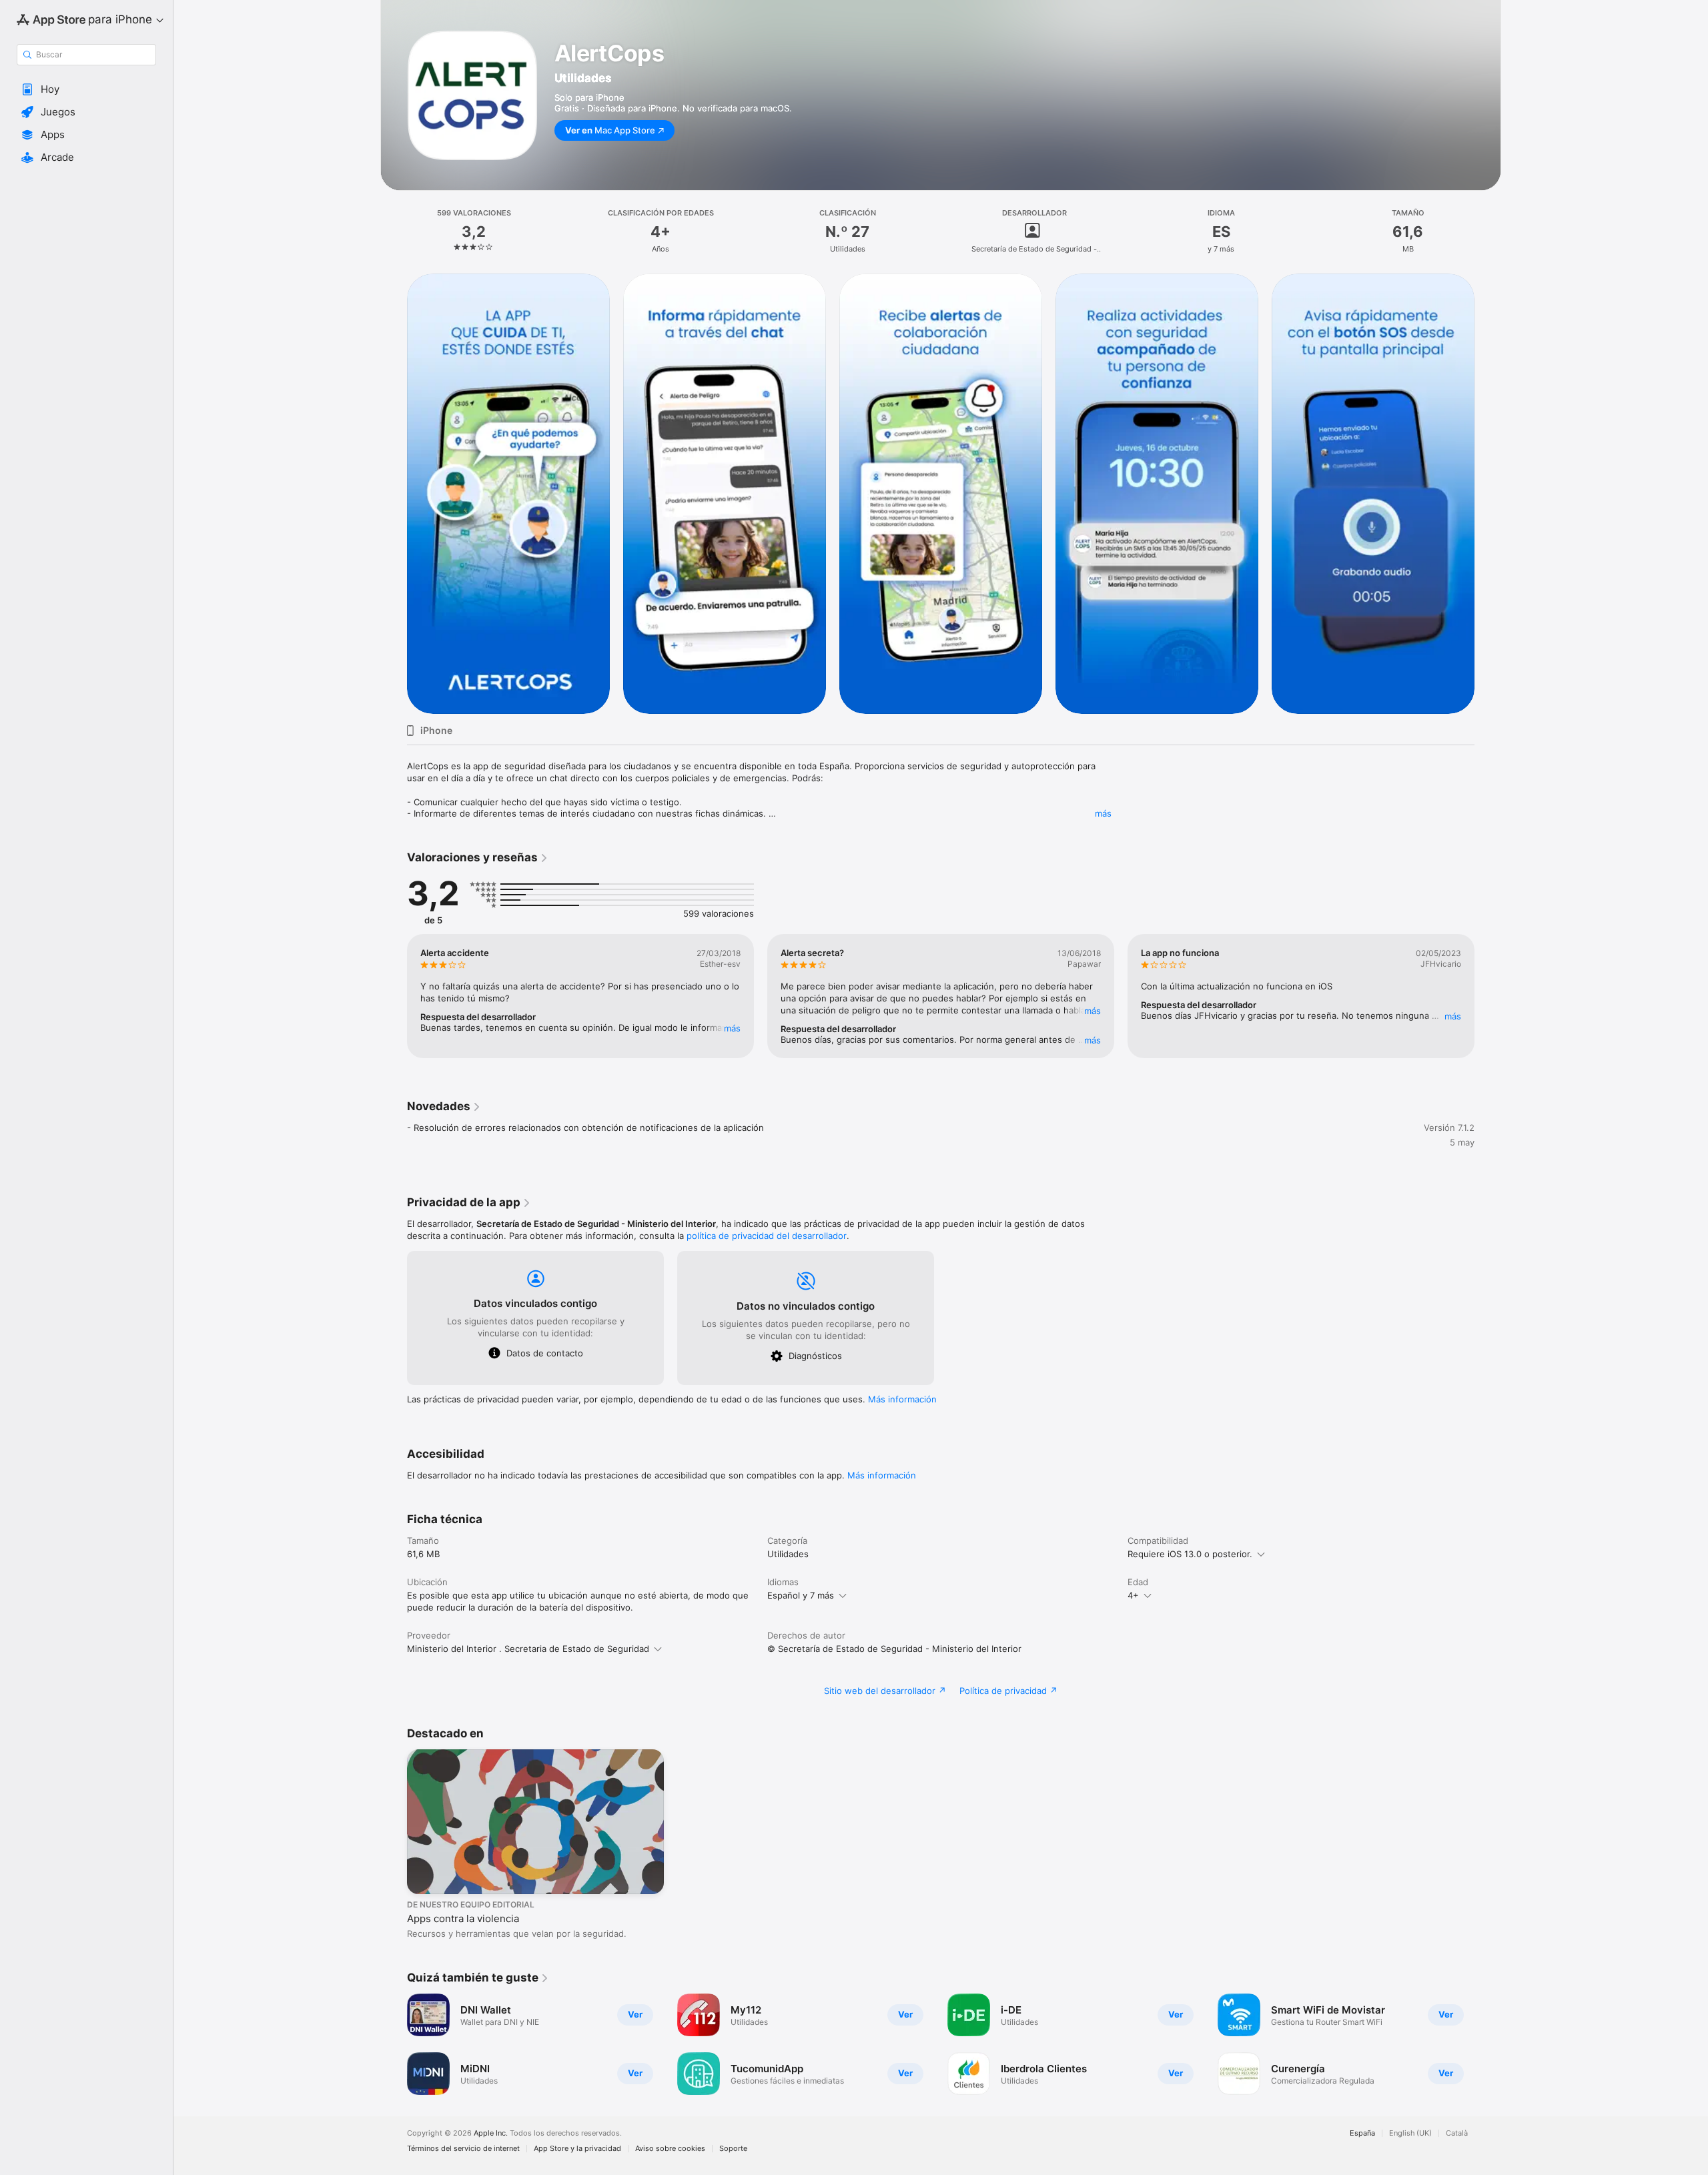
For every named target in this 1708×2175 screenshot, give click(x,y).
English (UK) (1410, 2133)
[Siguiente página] (1488, 493)
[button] (86, 89)
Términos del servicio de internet (463, 2149)
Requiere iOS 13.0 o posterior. (1190, 1554)
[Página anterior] (394, 493)
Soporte (733, 2149)
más (1103, 813)
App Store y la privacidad (577, 2149)
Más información (902, 1399)
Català (1457, 2133)
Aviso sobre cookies (670, 2149)
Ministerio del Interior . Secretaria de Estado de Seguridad (528, 1649)
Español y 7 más (801, 1595)
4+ (1133, 1595)
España (1362, 2133)
